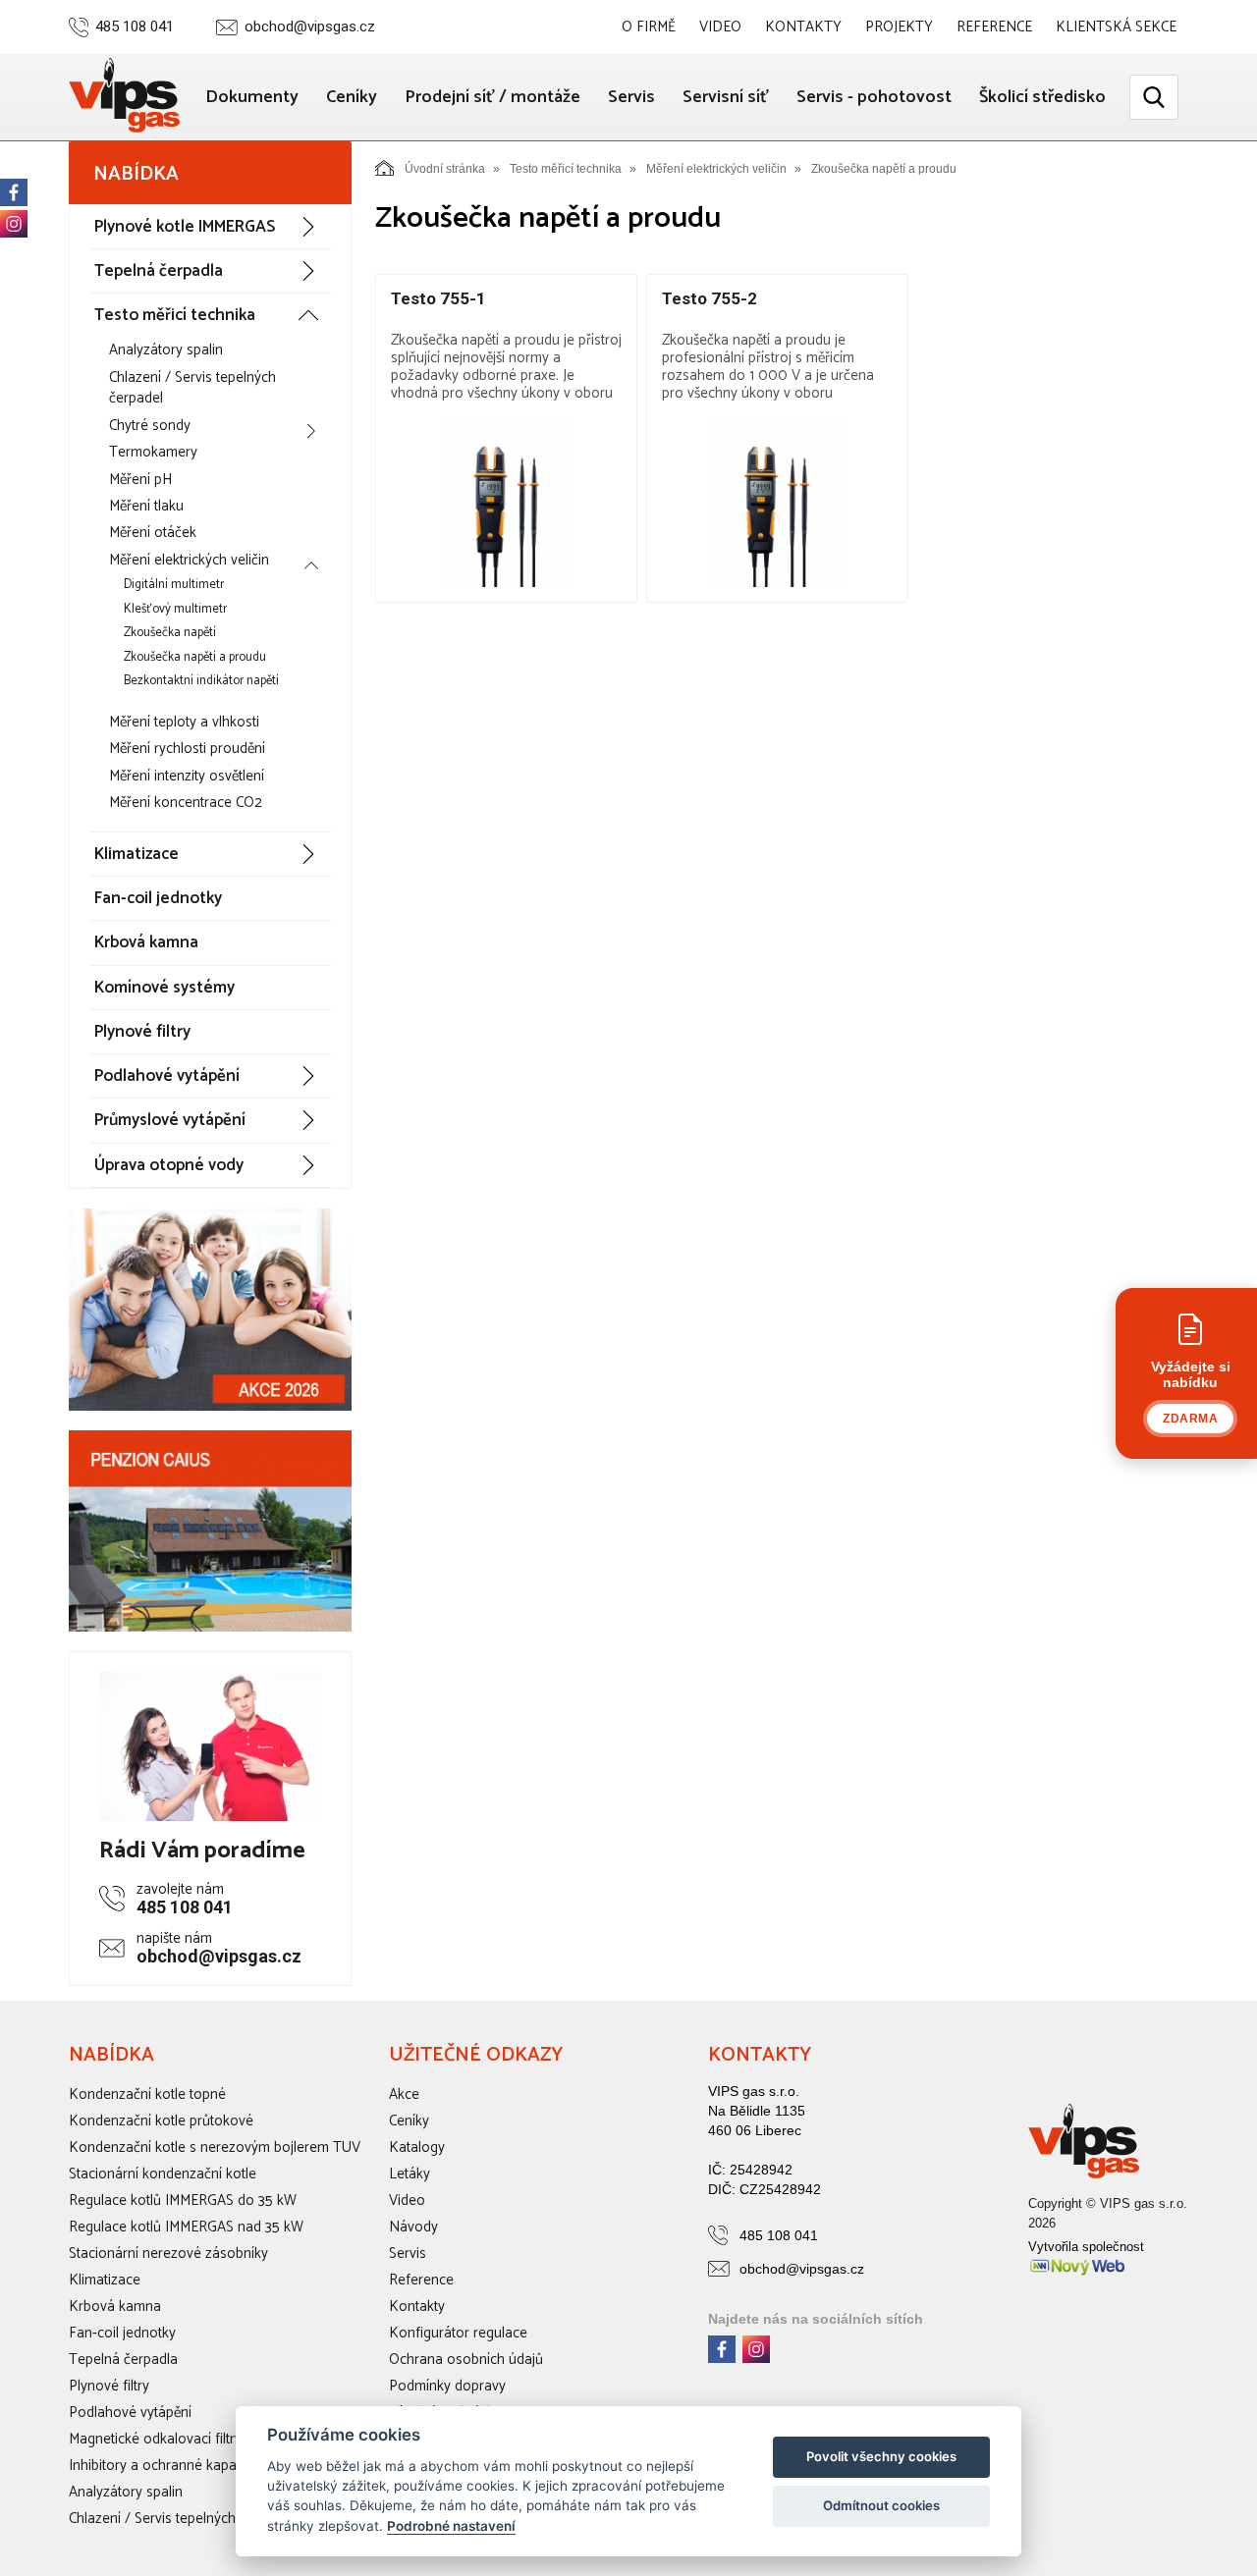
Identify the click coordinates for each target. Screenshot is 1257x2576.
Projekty (899, 27)
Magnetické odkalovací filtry (155, 2439)
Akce (404, 2094)
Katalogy (417, 2147)
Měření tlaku (146, 506)
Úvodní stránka (445, 169)
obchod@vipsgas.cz (310, 27)
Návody (413, 2227)
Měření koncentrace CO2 (186, 803)
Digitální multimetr (174, 585)
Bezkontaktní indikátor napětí (201, 681)
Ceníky (352, 97)
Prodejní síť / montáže (492, 97)
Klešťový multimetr (175, 609)
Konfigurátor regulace (458, 2333)
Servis (631, 97)
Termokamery (153, 452)
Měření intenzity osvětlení (187, 776)
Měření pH (140, 480)
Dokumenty (252, 97)
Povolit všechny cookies (881, 2456)
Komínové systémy (164, 988)
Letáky (410, 2174)
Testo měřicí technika (175, 315)
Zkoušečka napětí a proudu (195, 657)
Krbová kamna (146, 942)
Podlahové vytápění (167, 1076)
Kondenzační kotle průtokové (161, 2121)
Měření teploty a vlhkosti (184, 722)
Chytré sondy (150, 426)
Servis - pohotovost (874, 97)
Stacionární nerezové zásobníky (168, 2254)
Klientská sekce (1116, 27)
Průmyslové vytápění (170, 1120)
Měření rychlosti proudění (187, 749)
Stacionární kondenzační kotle (163, 2174)
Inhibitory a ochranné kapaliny (163, 2466)
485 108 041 (135, 27)
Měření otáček (153, 533)
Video (720, 27)
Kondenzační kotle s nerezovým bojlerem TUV (215, 2147)
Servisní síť (726, 97)
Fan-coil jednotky (158, 898)
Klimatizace (137, 854)
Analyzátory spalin (166, 350)
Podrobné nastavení (451, 2526)
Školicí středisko (1042, 97)
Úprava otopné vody (169, 1165)
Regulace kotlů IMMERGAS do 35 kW (183, 2200)
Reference (994, 27)
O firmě (649, 27)
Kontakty (803, 27)
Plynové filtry (142, 1032)
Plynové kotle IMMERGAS (185, 227)
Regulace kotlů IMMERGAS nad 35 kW (186, 2227)
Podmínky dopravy (447, 2386)
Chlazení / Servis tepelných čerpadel (192, 388)
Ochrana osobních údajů (466, 2360)
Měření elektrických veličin (189, 560)
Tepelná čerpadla (159, 271)
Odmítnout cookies (881, 2505)
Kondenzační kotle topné (147, 2094)
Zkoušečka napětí (170, 633)
